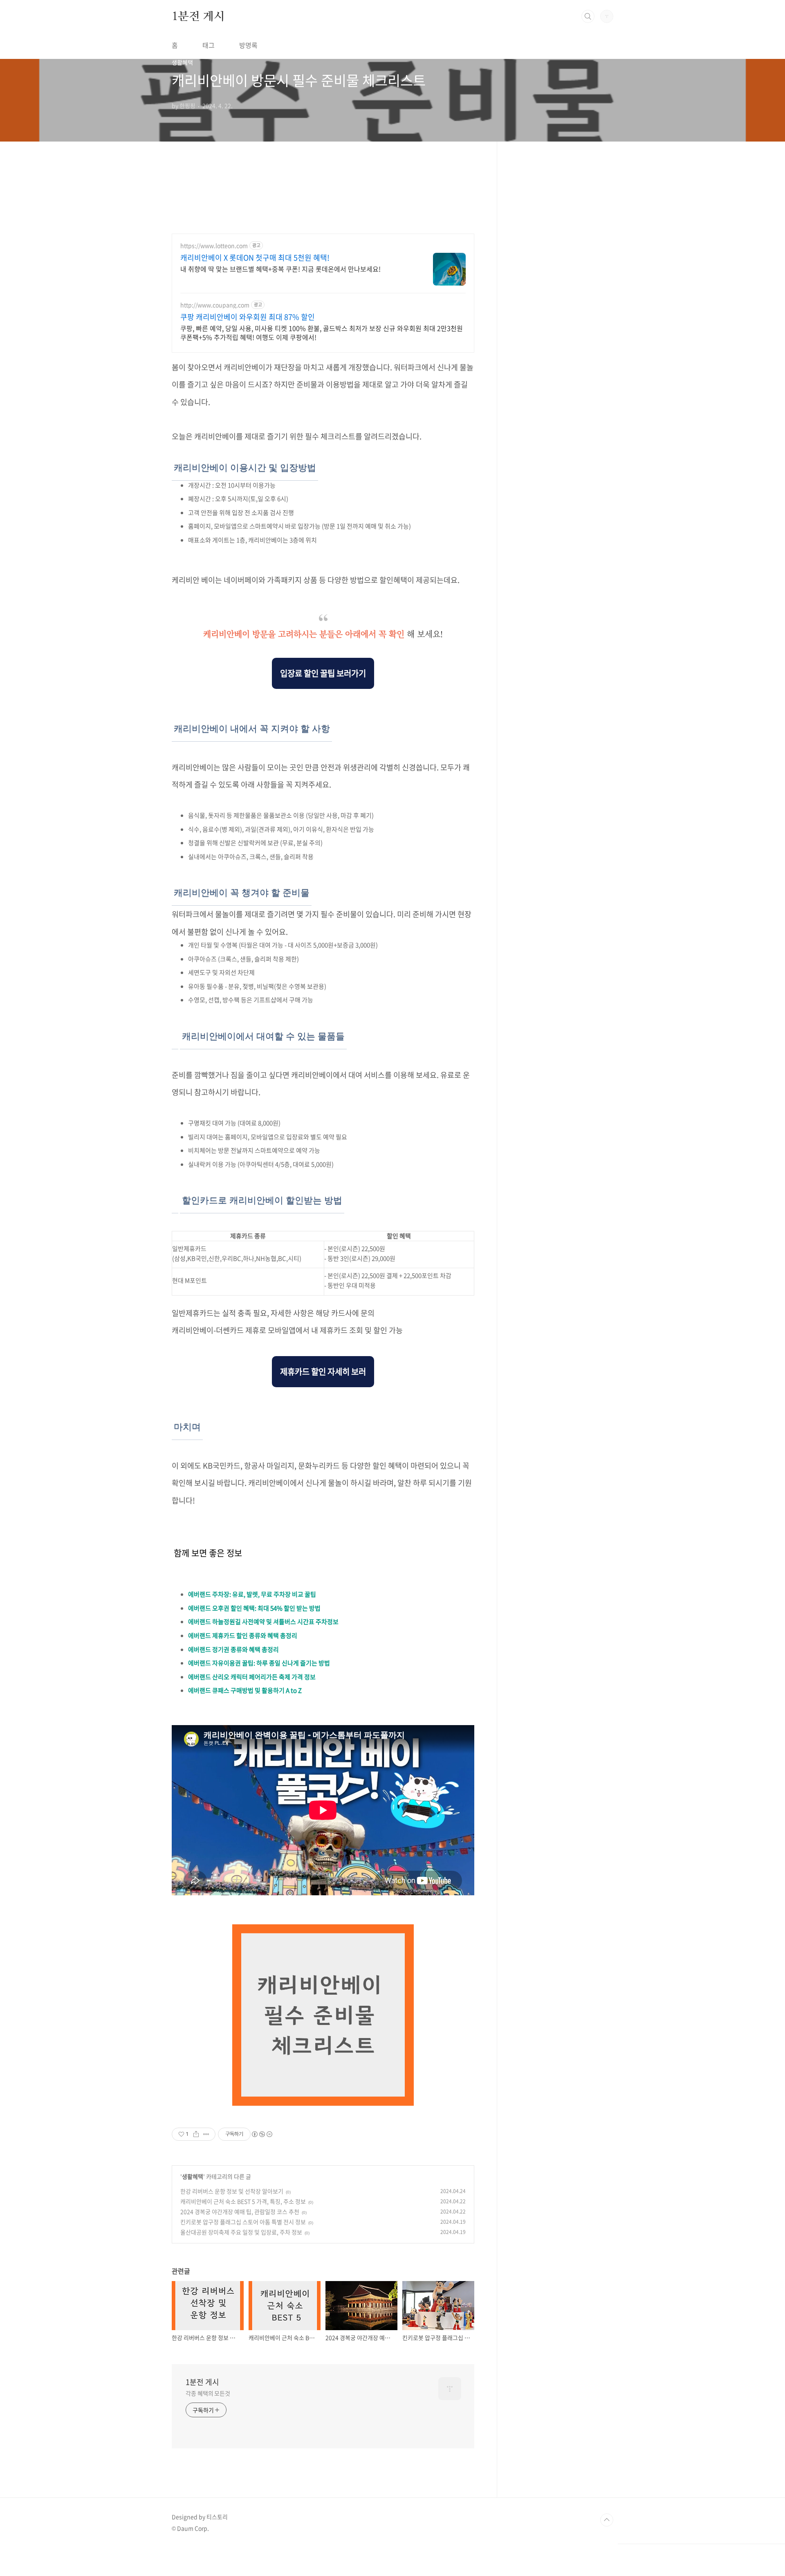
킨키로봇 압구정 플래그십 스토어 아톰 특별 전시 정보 (243, 2222)
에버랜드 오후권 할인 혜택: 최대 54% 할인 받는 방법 (254, 1608)
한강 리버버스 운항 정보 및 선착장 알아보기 (232, 2191)
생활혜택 (193, 2176)
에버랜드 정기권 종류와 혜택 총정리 (233, 1649)
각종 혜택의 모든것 (208, 2393)
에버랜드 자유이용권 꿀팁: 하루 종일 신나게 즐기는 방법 (259, 1663)
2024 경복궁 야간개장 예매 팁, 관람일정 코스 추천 (240, 2212)
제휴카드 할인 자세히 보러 (323, 1371)
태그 (209, 45)
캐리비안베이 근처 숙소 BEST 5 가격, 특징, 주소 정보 (243, 2201)
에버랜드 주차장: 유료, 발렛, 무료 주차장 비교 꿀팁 (252, 1594)
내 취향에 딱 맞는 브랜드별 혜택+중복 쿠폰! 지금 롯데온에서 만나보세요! (280, 269)
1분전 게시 (198, 16)
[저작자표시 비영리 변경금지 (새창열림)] (262, 2134)
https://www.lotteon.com (214, 246)
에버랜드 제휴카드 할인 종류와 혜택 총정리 (243, 1636)
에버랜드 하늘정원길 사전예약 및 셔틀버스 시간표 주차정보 (263, 1622)
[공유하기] (196, 2134)
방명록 (248, 45)
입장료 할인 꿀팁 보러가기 (323, 673)
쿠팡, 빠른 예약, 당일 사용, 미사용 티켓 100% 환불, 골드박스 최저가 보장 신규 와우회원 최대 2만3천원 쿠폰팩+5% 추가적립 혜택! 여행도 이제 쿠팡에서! (322, 332)
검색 (588, 16)
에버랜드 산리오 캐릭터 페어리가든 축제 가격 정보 (252, 1677)
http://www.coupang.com (215, 305)
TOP (607, 2520)
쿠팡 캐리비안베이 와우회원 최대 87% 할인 (248, 317)
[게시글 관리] (206, 2134)
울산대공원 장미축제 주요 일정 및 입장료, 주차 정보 (241, 2232)
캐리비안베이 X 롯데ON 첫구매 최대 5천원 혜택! (255, 258)
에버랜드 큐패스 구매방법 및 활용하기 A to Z (245, 1690)
